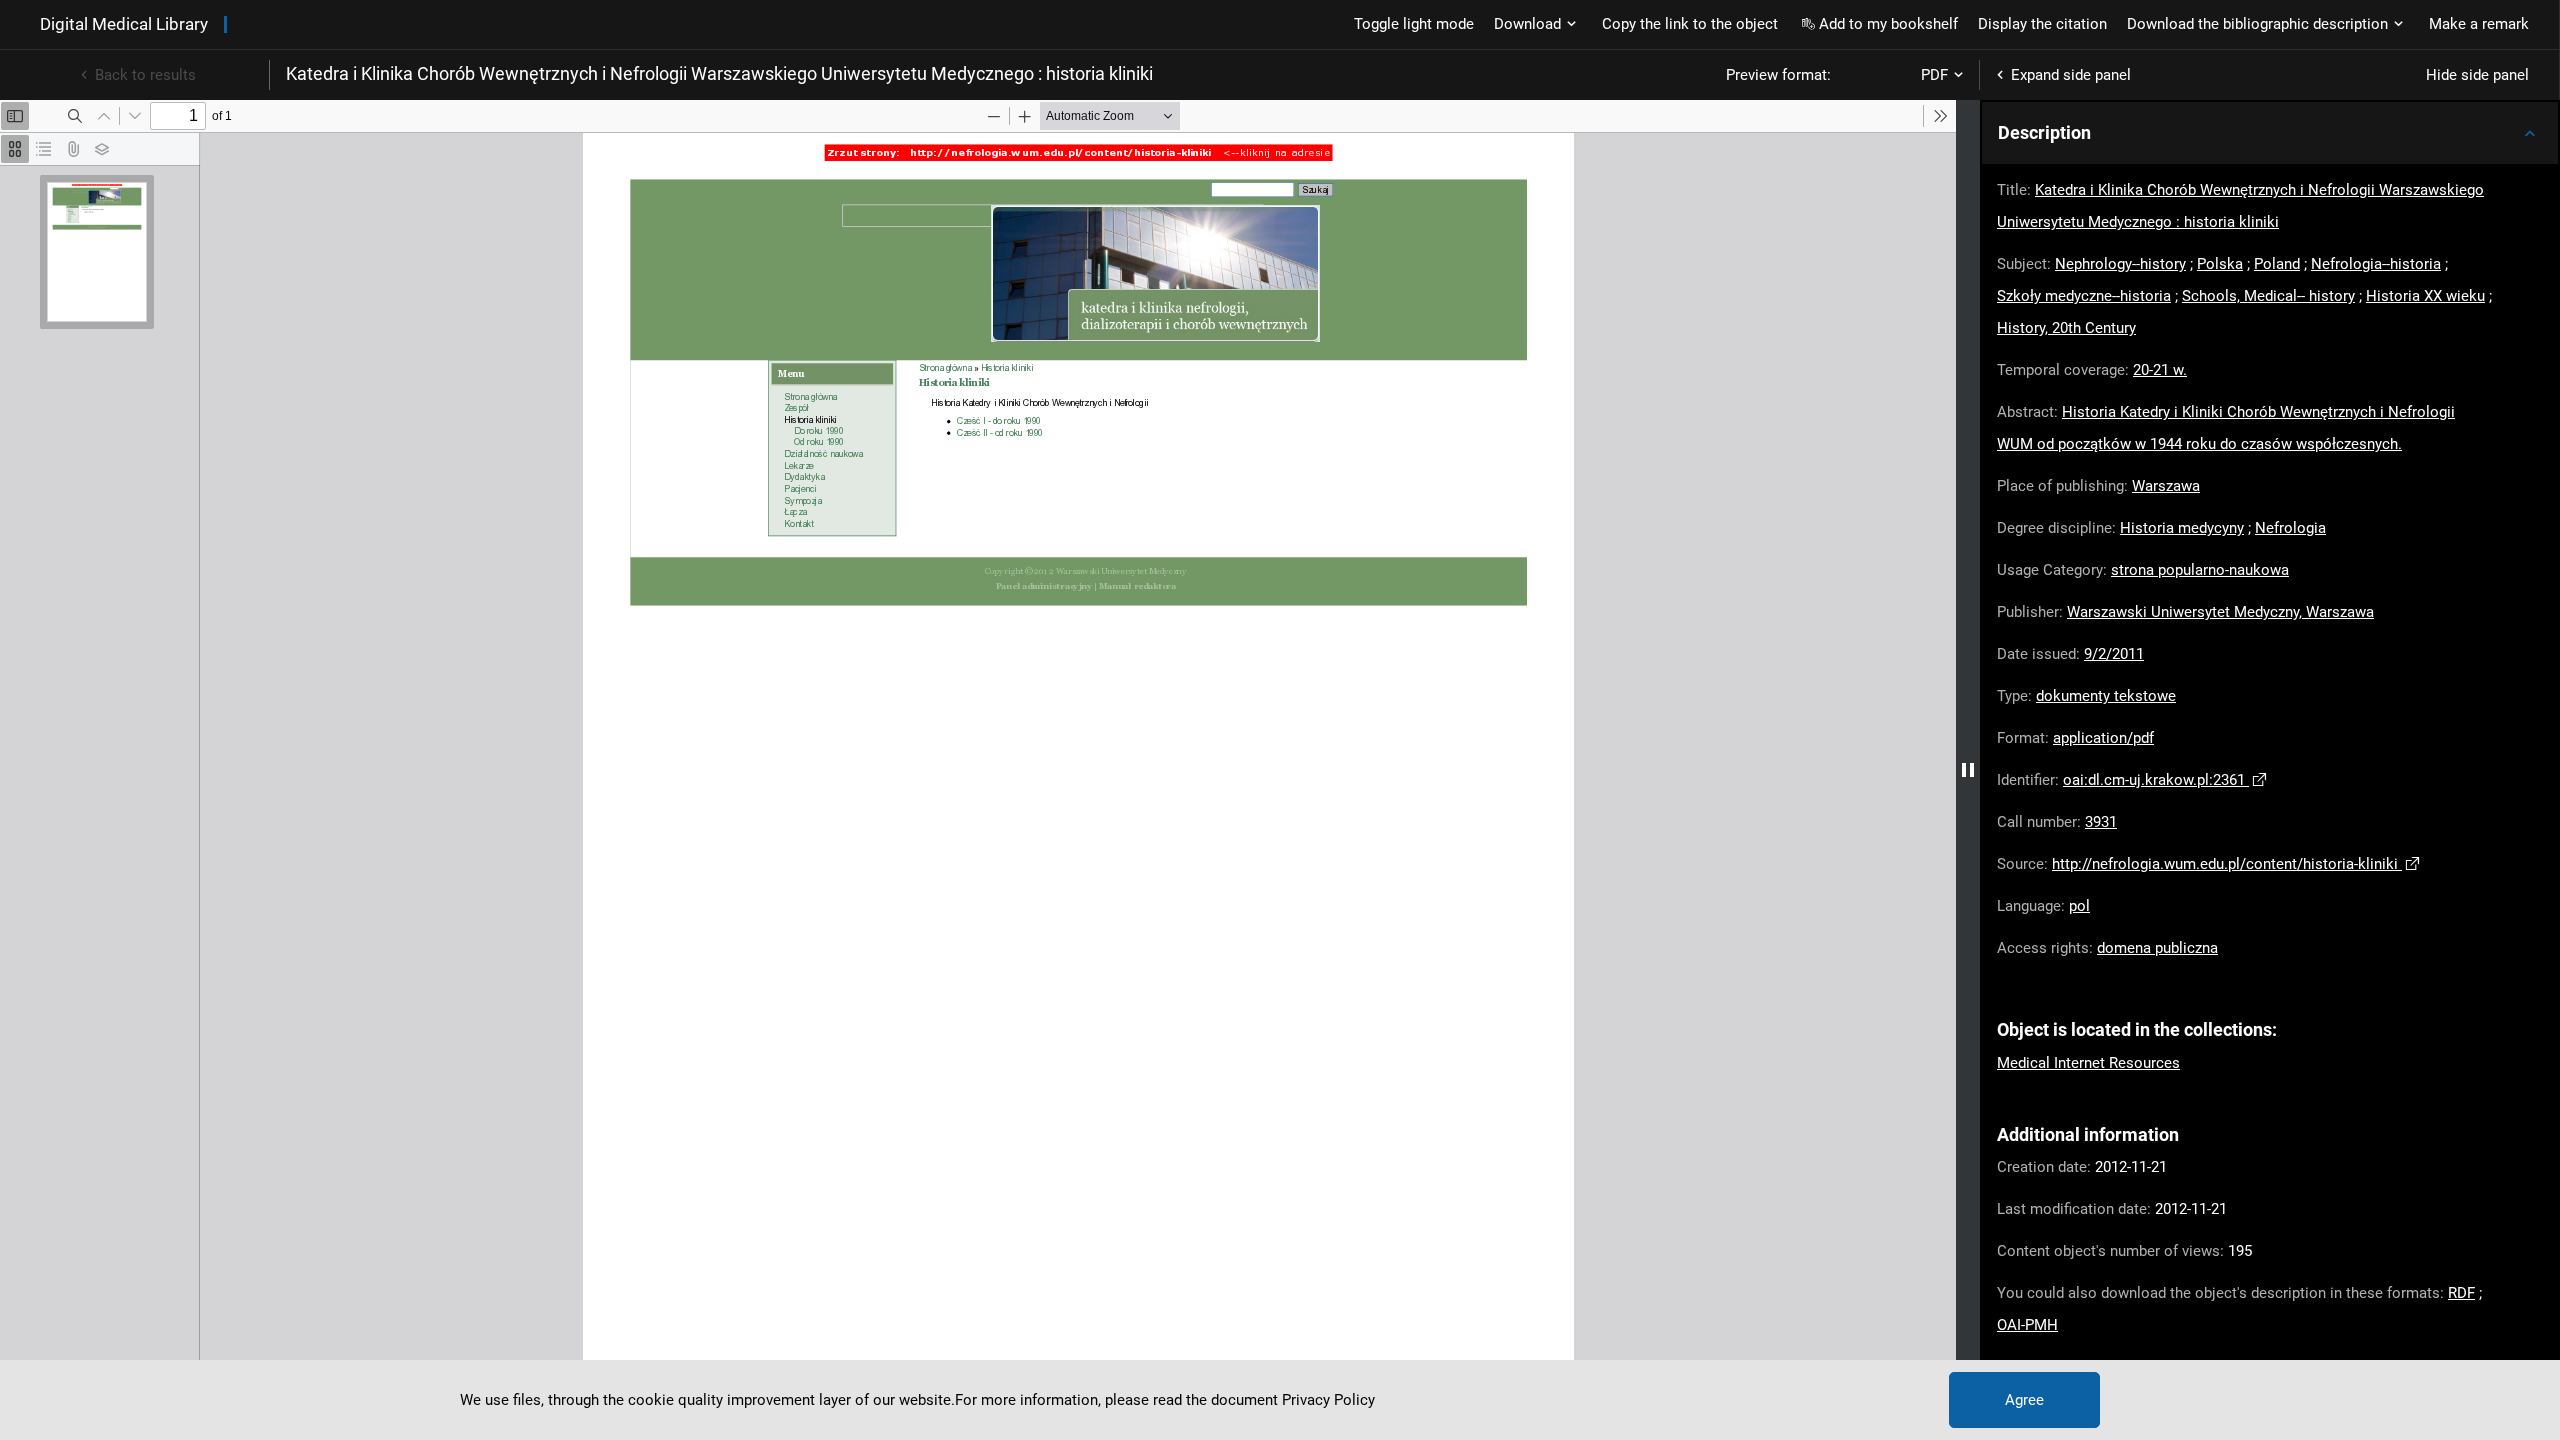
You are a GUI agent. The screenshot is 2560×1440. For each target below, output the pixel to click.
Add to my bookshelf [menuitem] (1888, 24)
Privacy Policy (1328, 1400)
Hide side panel (2477, 75)
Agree (2024, 1400)
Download (1527, 24)
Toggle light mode (1414, 24)
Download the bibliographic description (2257, 24)
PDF (1934, 75)
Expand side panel (2071, 75)
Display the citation (2042, 24)
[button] (2270, 133)
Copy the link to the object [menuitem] (1690, 24)
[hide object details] (1968, 770)
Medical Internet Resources (2088, 1063)
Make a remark (2479, 24)
